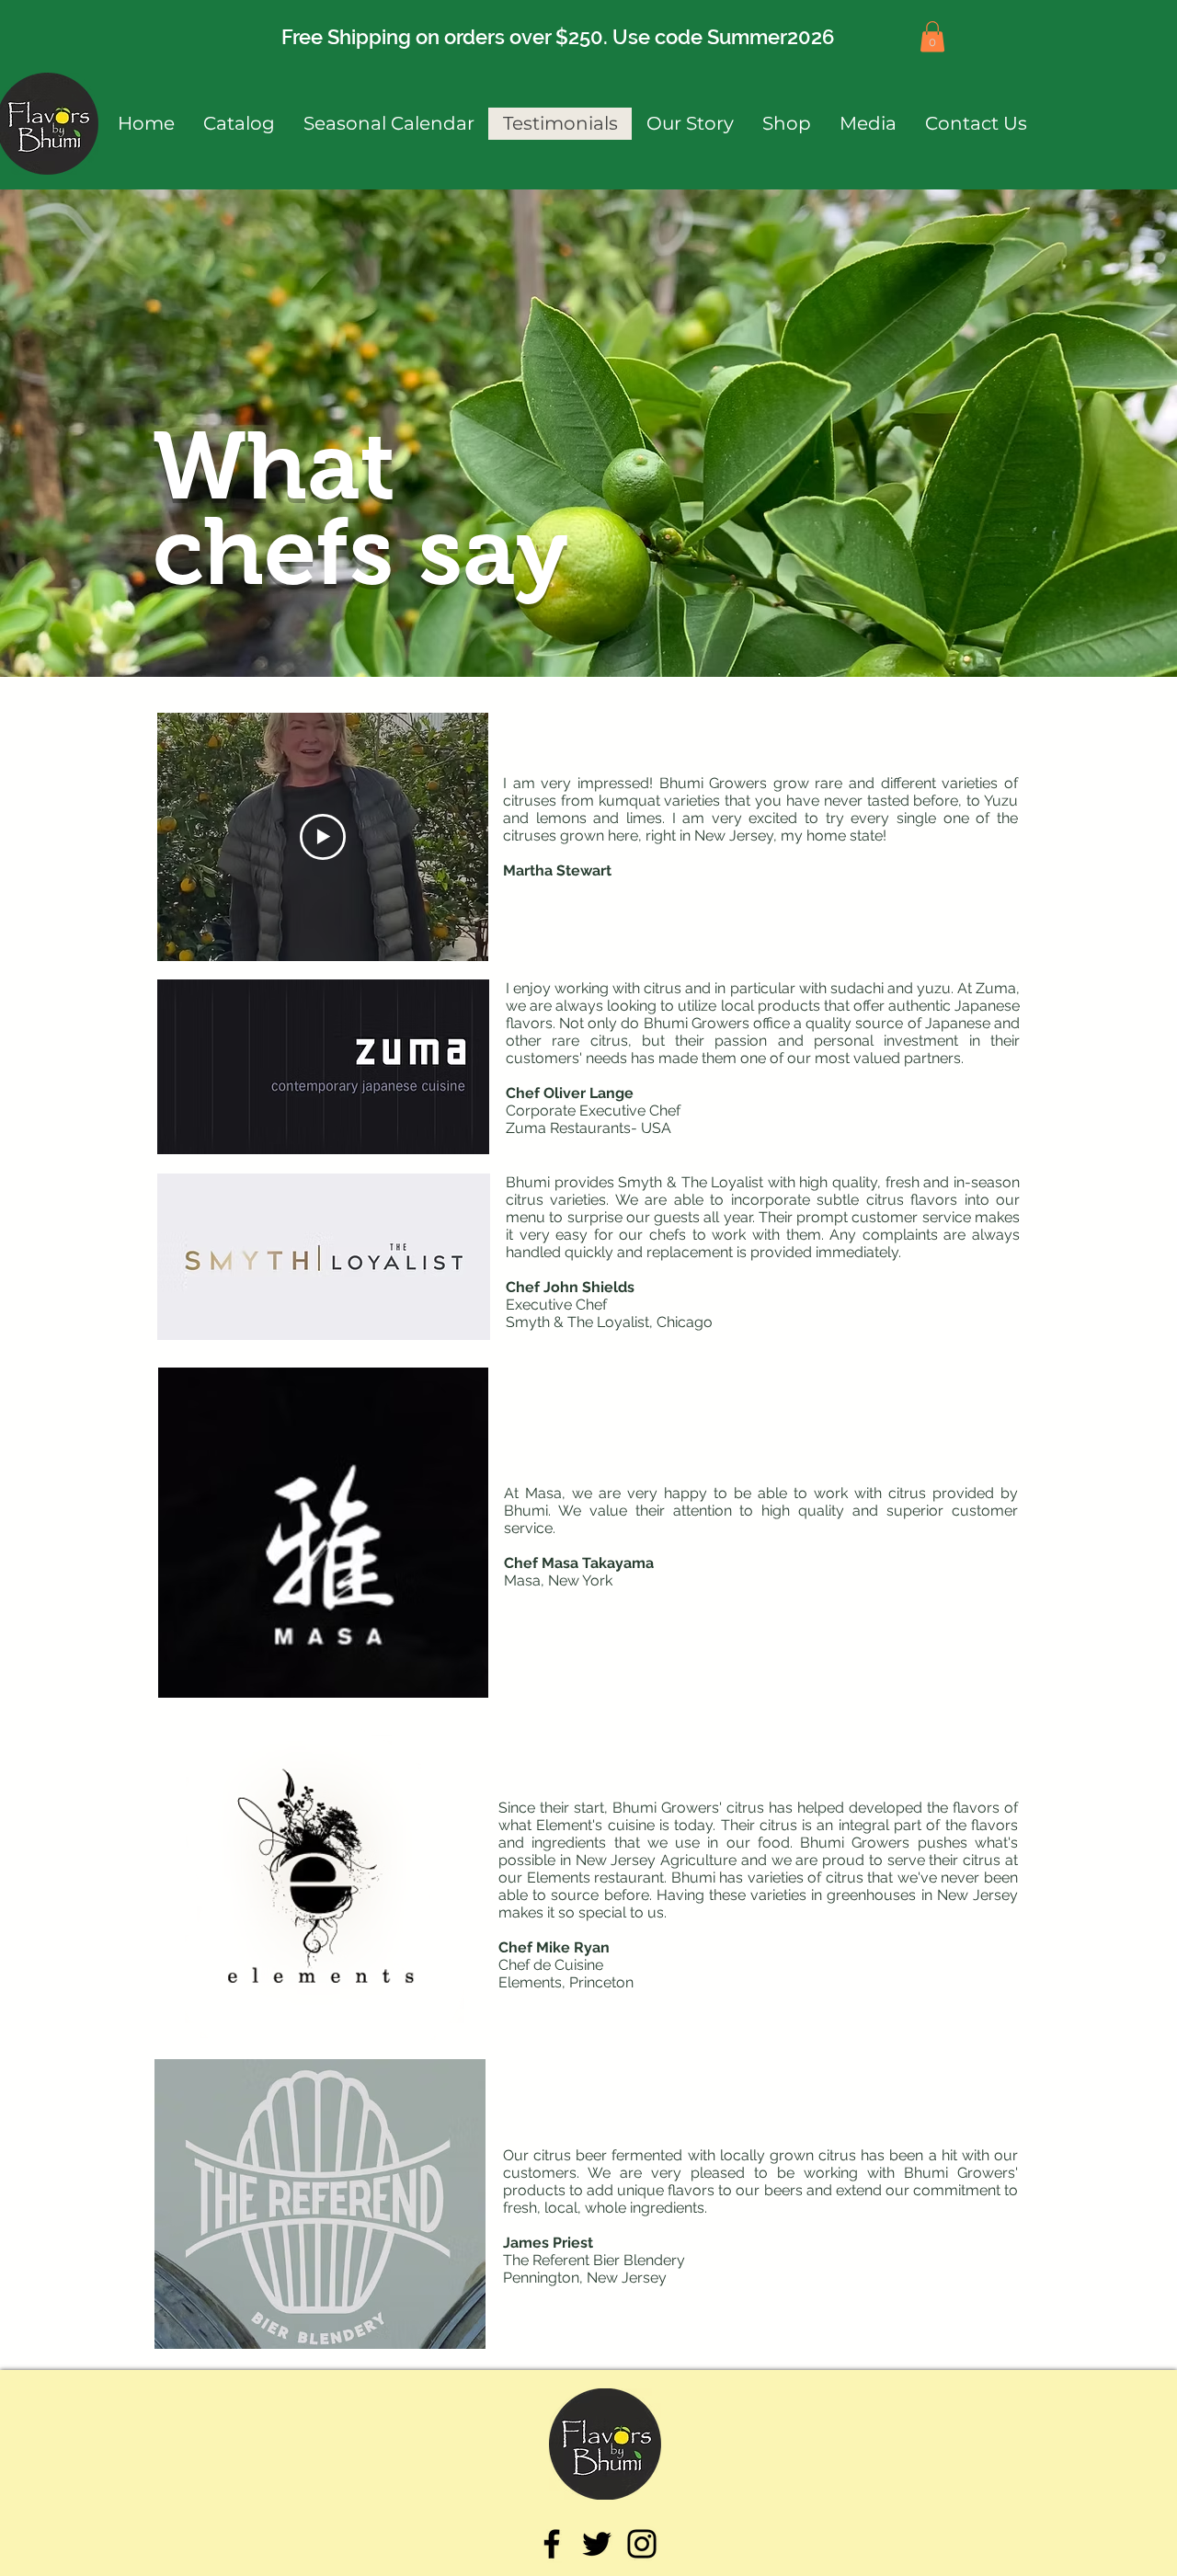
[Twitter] (597, 2544)
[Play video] (323, 837)
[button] (932, 36)
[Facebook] (552, 2544)
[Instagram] (642, 2544)
